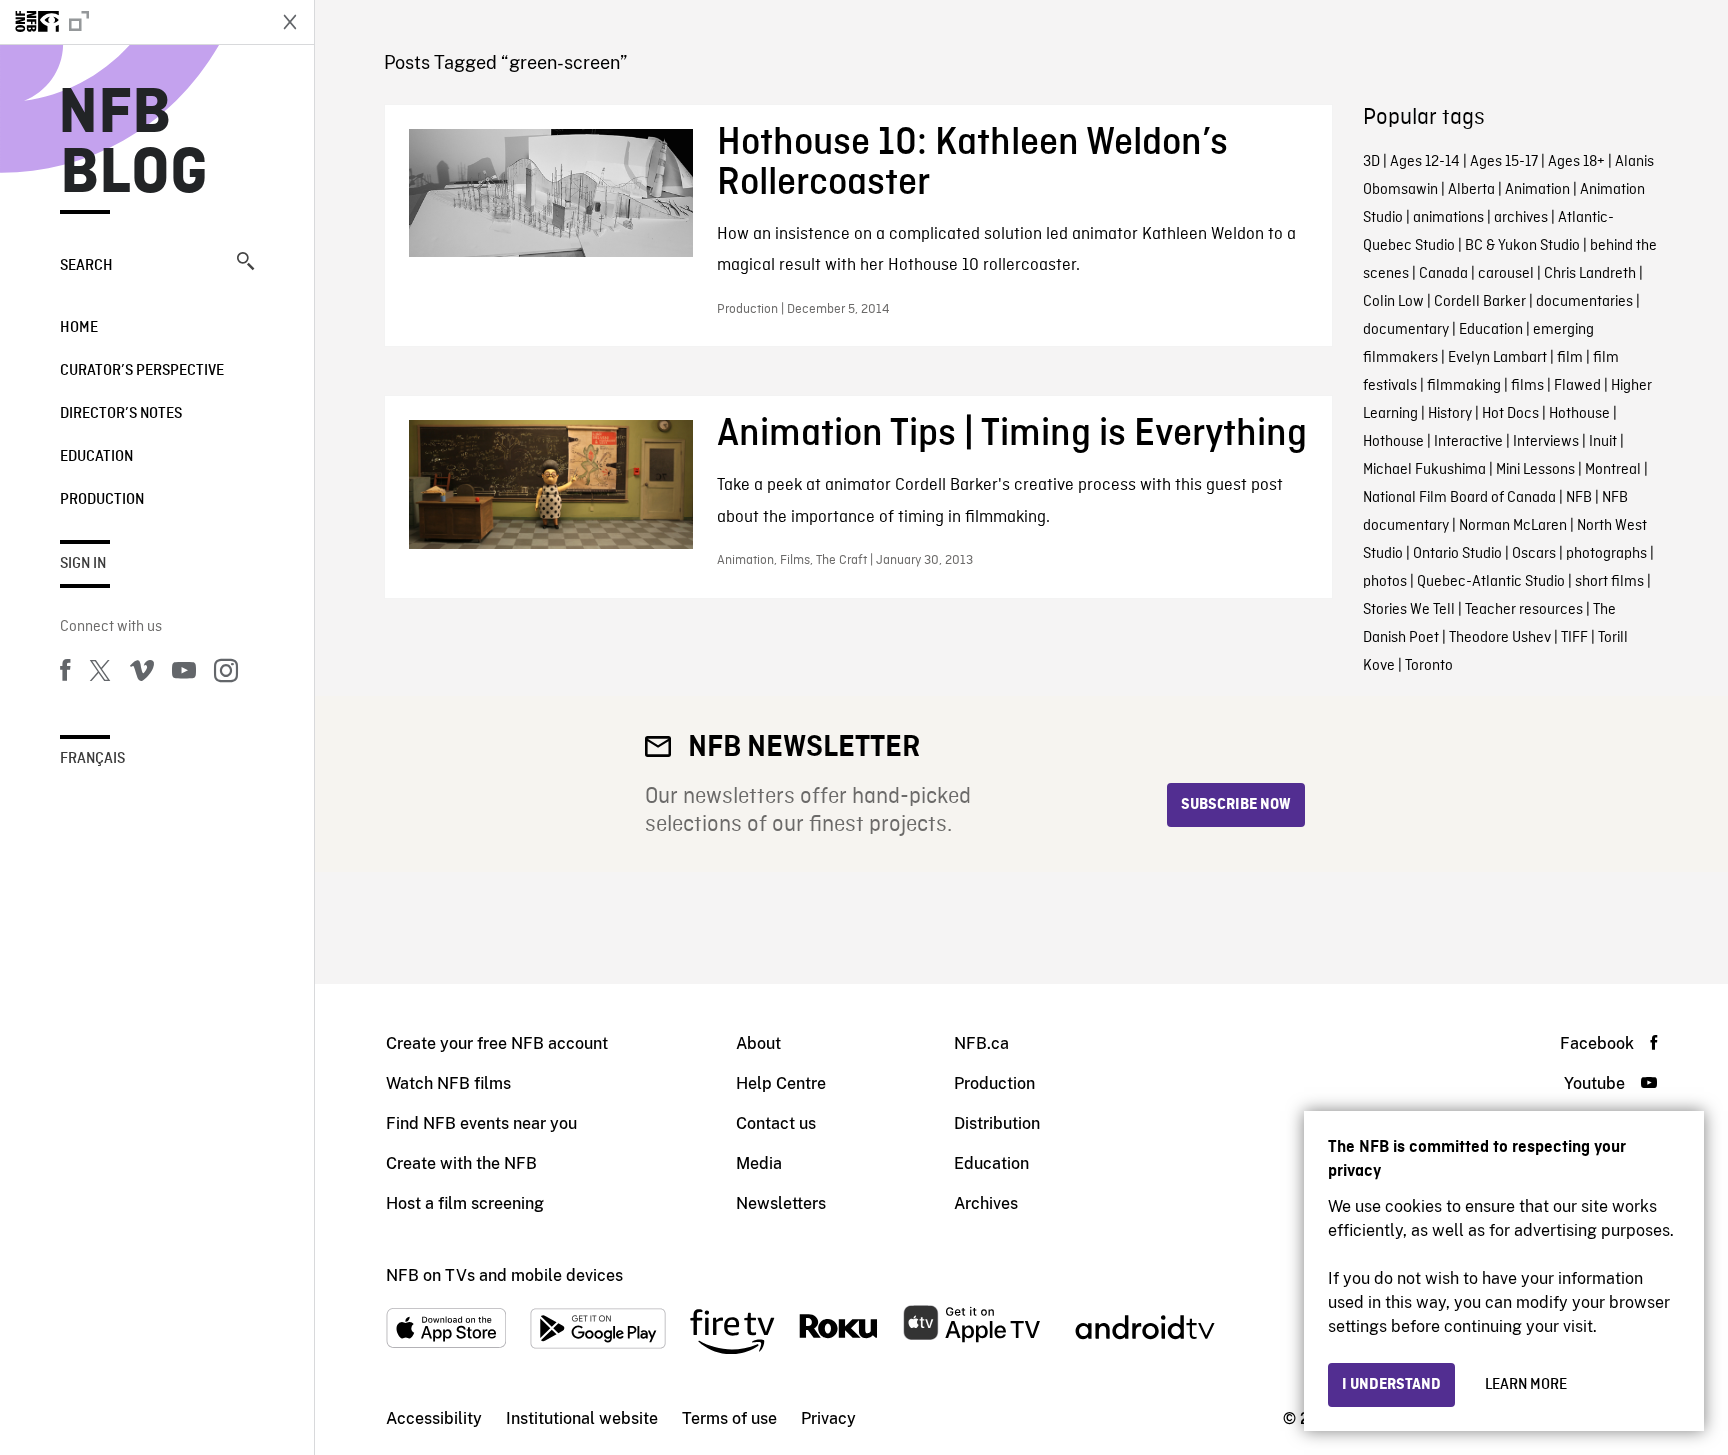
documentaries (1584, 302)
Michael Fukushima (1424, 470)
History (1450, 414)
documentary (1406, 330)
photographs (1606, 554)
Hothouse (1579, 414)
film (1570, 358)
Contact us (776, 1123)
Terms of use (729, 1418)
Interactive (1468, 442)
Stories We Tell (1409, 610)
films (1527, 386)
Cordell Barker (1480, 302)
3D (1371, 162)
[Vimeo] (142, 674)
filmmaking (1464, 386)
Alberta (1471, 190)
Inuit (1603, 442)
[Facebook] (65, 674)
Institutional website (582, 1418)
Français (92, 759)
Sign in (83, 564)
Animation (1537, 190)
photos (1385, 582)
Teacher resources (1524, 610)
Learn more (1526, 1385)
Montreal (1613, 470)
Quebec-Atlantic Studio (1491, 582)
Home (79, 328)
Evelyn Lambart (1497, 358)
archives (1521, 218)
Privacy (828, 1418)
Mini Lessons (1535, 470)
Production (102, 500)
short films (1609, 582)
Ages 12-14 (1425, 162)
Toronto (1429, 666)
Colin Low (1393, 302)
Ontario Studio (1457, 554)
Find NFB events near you (481, 1123)
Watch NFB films (448, 1083)
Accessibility (434, 1418)
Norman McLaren (1513, 526)
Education (96, 457)
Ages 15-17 (1504, 162)
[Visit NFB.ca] (132, 22)
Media (759, 1163)
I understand (1391, 1385)
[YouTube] (184, 674)
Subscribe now (1236, 805)
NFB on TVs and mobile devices (504, 1275)
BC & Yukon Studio (1522, 246)
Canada (1443, 274)
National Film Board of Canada (1459, 498)
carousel (1506, 274)
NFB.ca (981, 1043)
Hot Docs (1510, 414)
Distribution (997, 1123)
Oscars (1534, 554)
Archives (986, 1203)
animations (1448, 218)
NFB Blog (134, 144)
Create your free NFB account (497, 1043)
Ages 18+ (1576, 162)
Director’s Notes (121, 414)
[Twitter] (100, 674)
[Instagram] (226, 674)
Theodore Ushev (1500, 638)
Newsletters (781, 1203)
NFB (1579, 498)
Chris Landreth (1590, 274)
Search (86, 266)
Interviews (1546, 442)
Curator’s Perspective (142, 371)
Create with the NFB (461, 1163)
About (758, 1043)
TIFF (1574, 638)
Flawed (1577, 386)
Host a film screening (465, 1203)
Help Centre (781, 1083)
